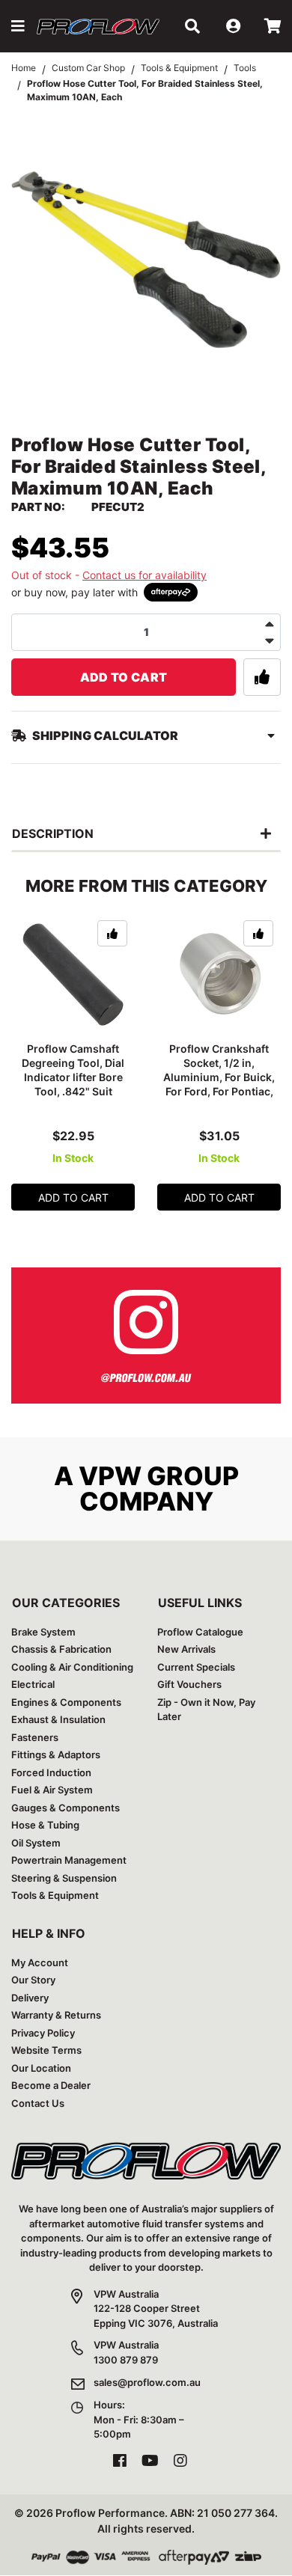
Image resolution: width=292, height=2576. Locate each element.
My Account (40, 1962)
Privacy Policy (43, 2033)
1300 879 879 (126, 2360)
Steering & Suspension (64, 1878)
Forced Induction (51, 1772)
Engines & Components (66, 1702)
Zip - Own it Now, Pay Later (206, 1710)
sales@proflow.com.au (147, 2382)
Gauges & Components (66, 1808)
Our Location (41, 2068)
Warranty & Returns (56, 2015)
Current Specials (196, 1667)
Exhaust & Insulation (58, 1719)
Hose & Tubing (45, 1825)
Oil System (36, 1843)
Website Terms (46, 2050)
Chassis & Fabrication (61, 1649)
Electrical (33, 1684)
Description (53, 833)
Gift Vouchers (189, 1684)
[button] (18, 26)
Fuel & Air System (52, 1790)
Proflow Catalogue (200, 1632)
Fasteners (35, 1737)
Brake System (43, 1632)
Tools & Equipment (55, 1895)
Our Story (33, 1980)
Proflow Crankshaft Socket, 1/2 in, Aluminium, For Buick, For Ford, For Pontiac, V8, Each (219, 1077)
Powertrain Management (69, 1860)
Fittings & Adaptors (56, 1754)
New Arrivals (186, 1649)
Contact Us (38, 2103)
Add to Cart (124, 677)
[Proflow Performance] (98, 27)
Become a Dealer (51, 2085)
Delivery (30, 1998)
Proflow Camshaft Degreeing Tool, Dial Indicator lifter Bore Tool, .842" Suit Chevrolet (73, 1077)
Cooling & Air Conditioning (72, 1667)
